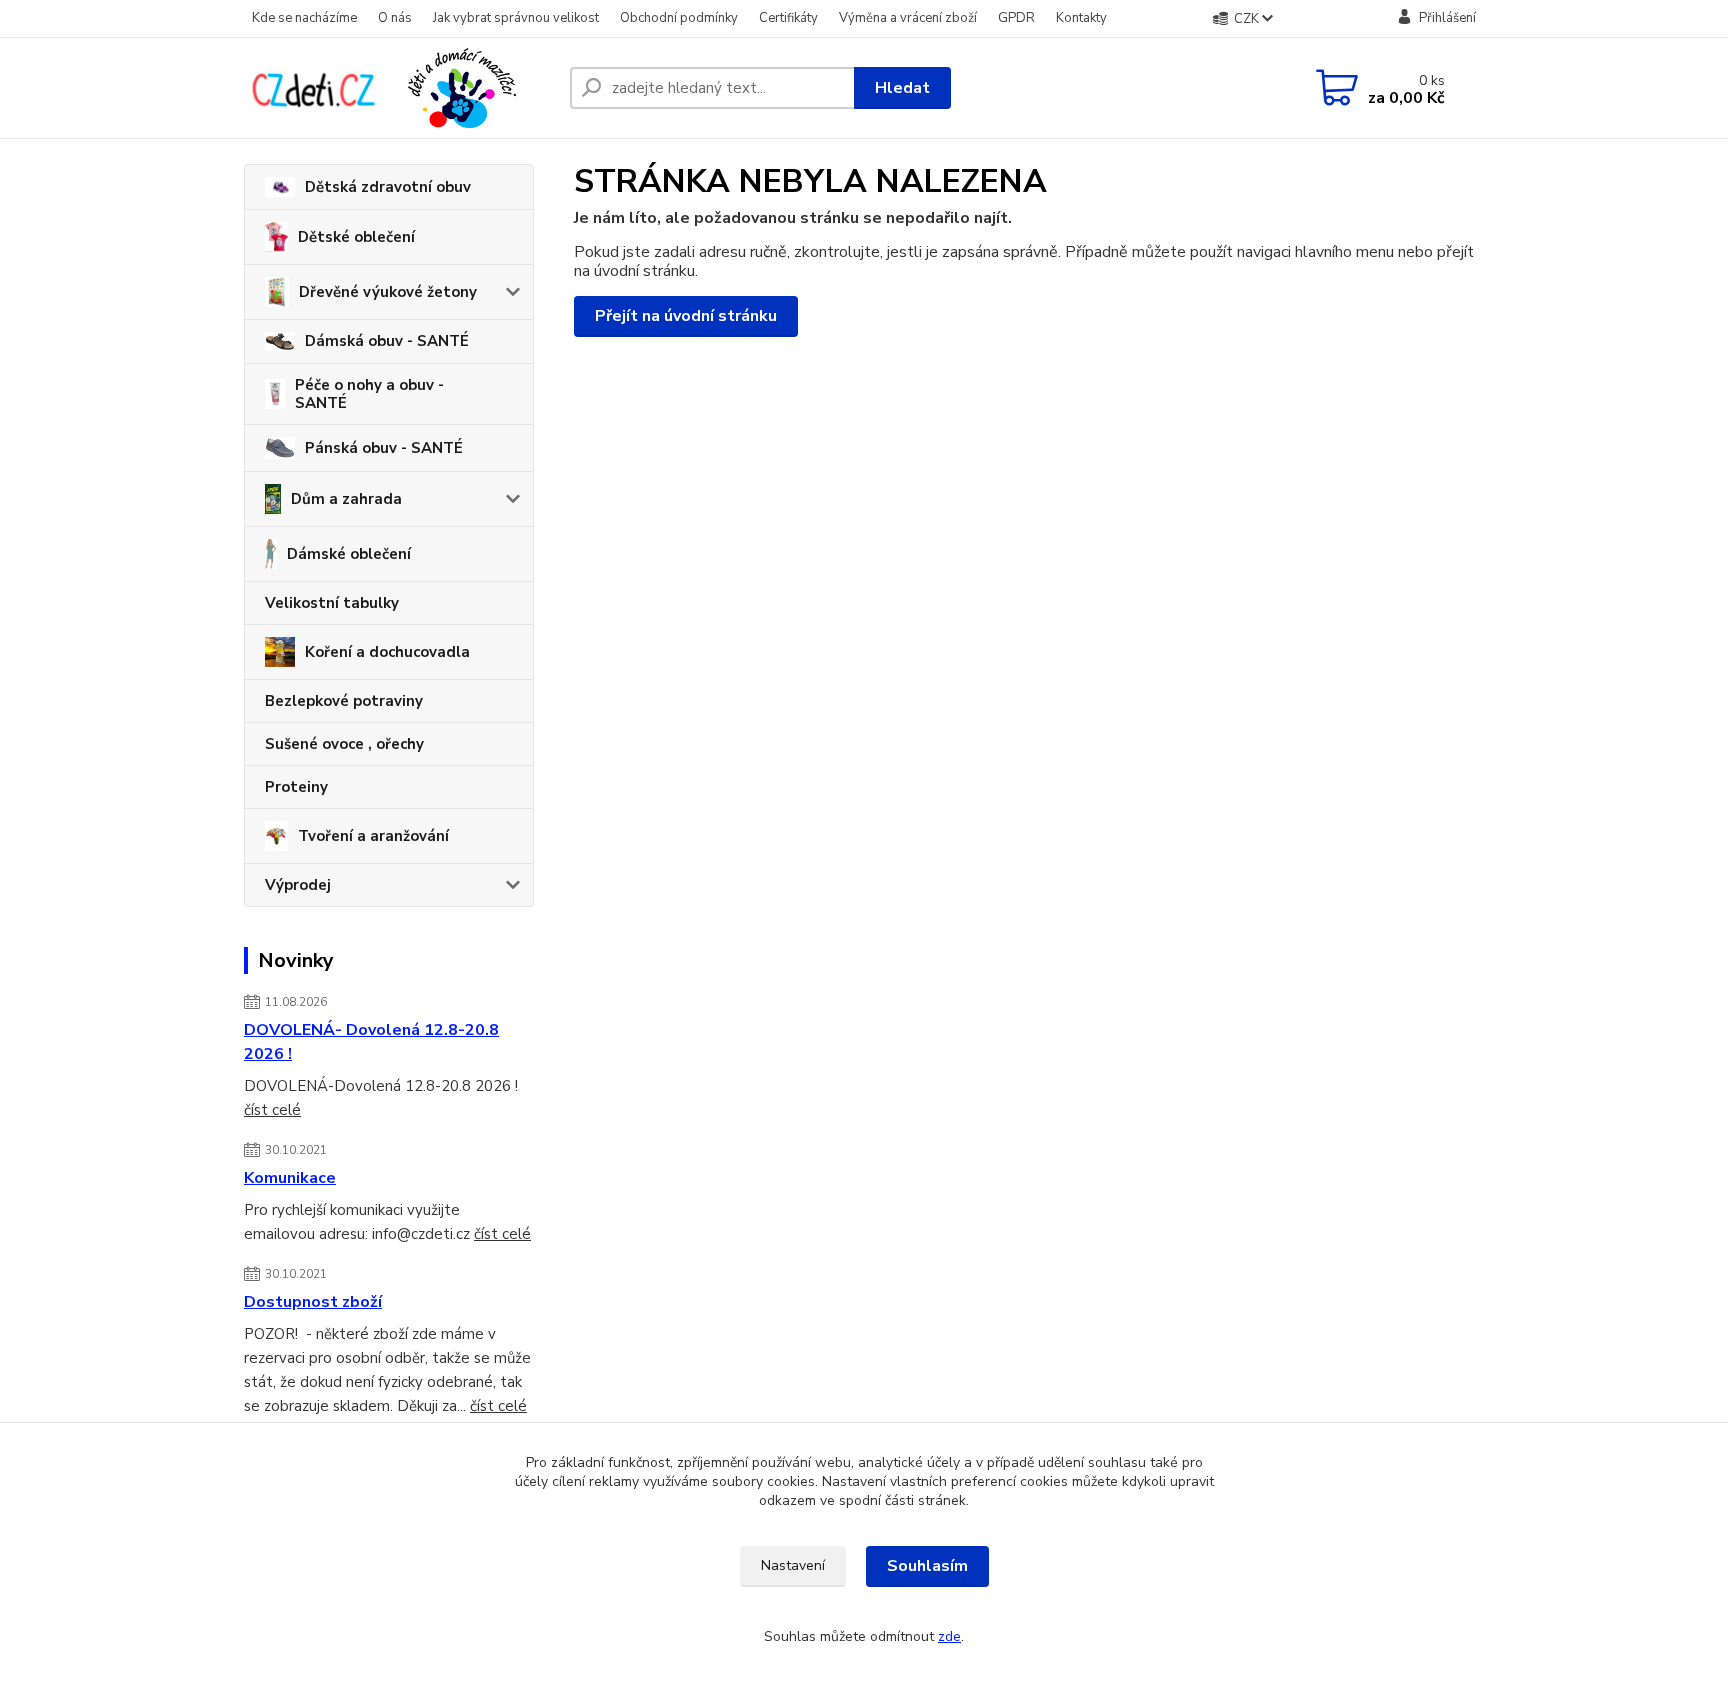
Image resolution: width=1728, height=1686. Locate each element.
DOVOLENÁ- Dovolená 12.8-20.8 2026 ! (371, 1042)
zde (949, 1636)
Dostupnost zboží (313, 1302)
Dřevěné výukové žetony (388, 292)
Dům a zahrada (346, 499)
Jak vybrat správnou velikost (516, 18)
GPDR (1016, 18)
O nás (395, 18)
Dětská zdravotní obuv (388, 187)
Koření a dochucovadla (387, 652)
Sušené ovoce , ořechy (344, 744)
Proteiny (296, 787)
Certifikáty (788, 18)
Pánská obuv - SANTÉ (384, 448)
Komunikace (290, 1178)
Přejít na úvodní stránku (686, 316)
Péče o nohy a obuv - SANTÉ (369, 394)
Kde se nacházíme (304, 18)
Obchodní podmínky (679, 18)
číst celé (272, 1110)
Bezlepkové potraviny (344, 701)
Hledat (902, 88)
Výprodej (298, 885)
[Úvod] (399, 88)
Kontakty (1081, 18)
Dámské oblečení (349, 554)
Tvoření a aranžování (373, 836)
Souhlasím (927, 1566)
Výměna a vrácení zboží (908, 18)
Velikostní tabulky (332, 603)
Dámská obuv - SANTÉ (387, 341)
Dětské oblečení (356, 237)
